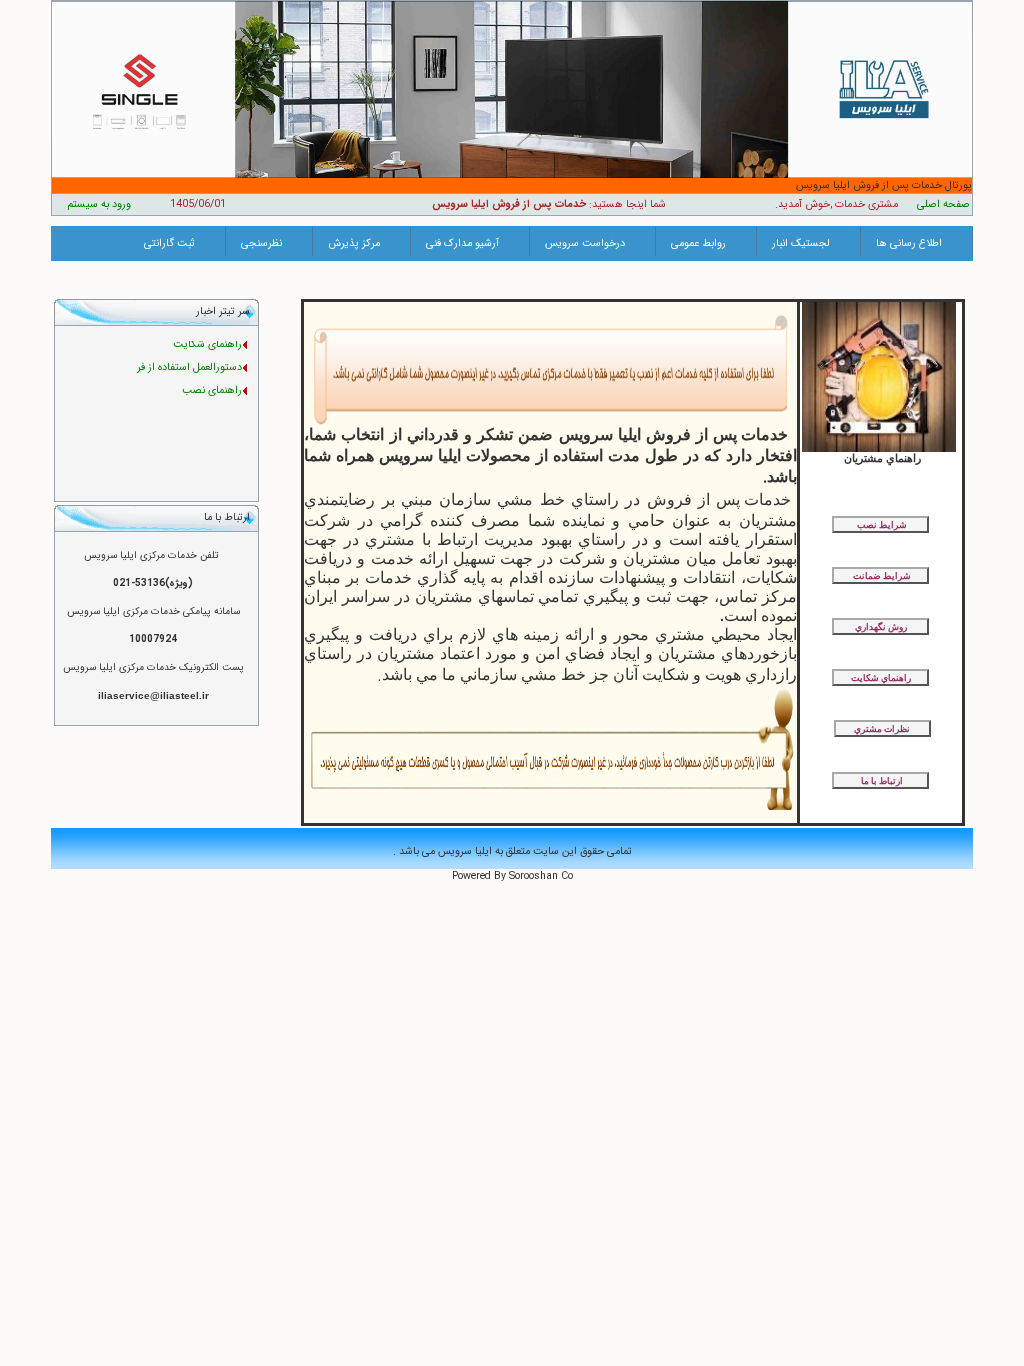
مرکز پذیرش (354, 243)
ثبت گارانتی (169, 243)
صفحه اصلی (943, 204)
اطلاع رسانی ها (909, 243)
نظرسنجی (261, 243)
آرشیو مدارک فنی (462, 243)
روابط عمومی (698, 243)
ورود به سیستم (99, 204)
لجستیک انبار (801, 243)
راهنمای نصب (212, 384)
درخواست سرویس (585, 243)
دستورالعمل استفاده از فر (189, 361)
